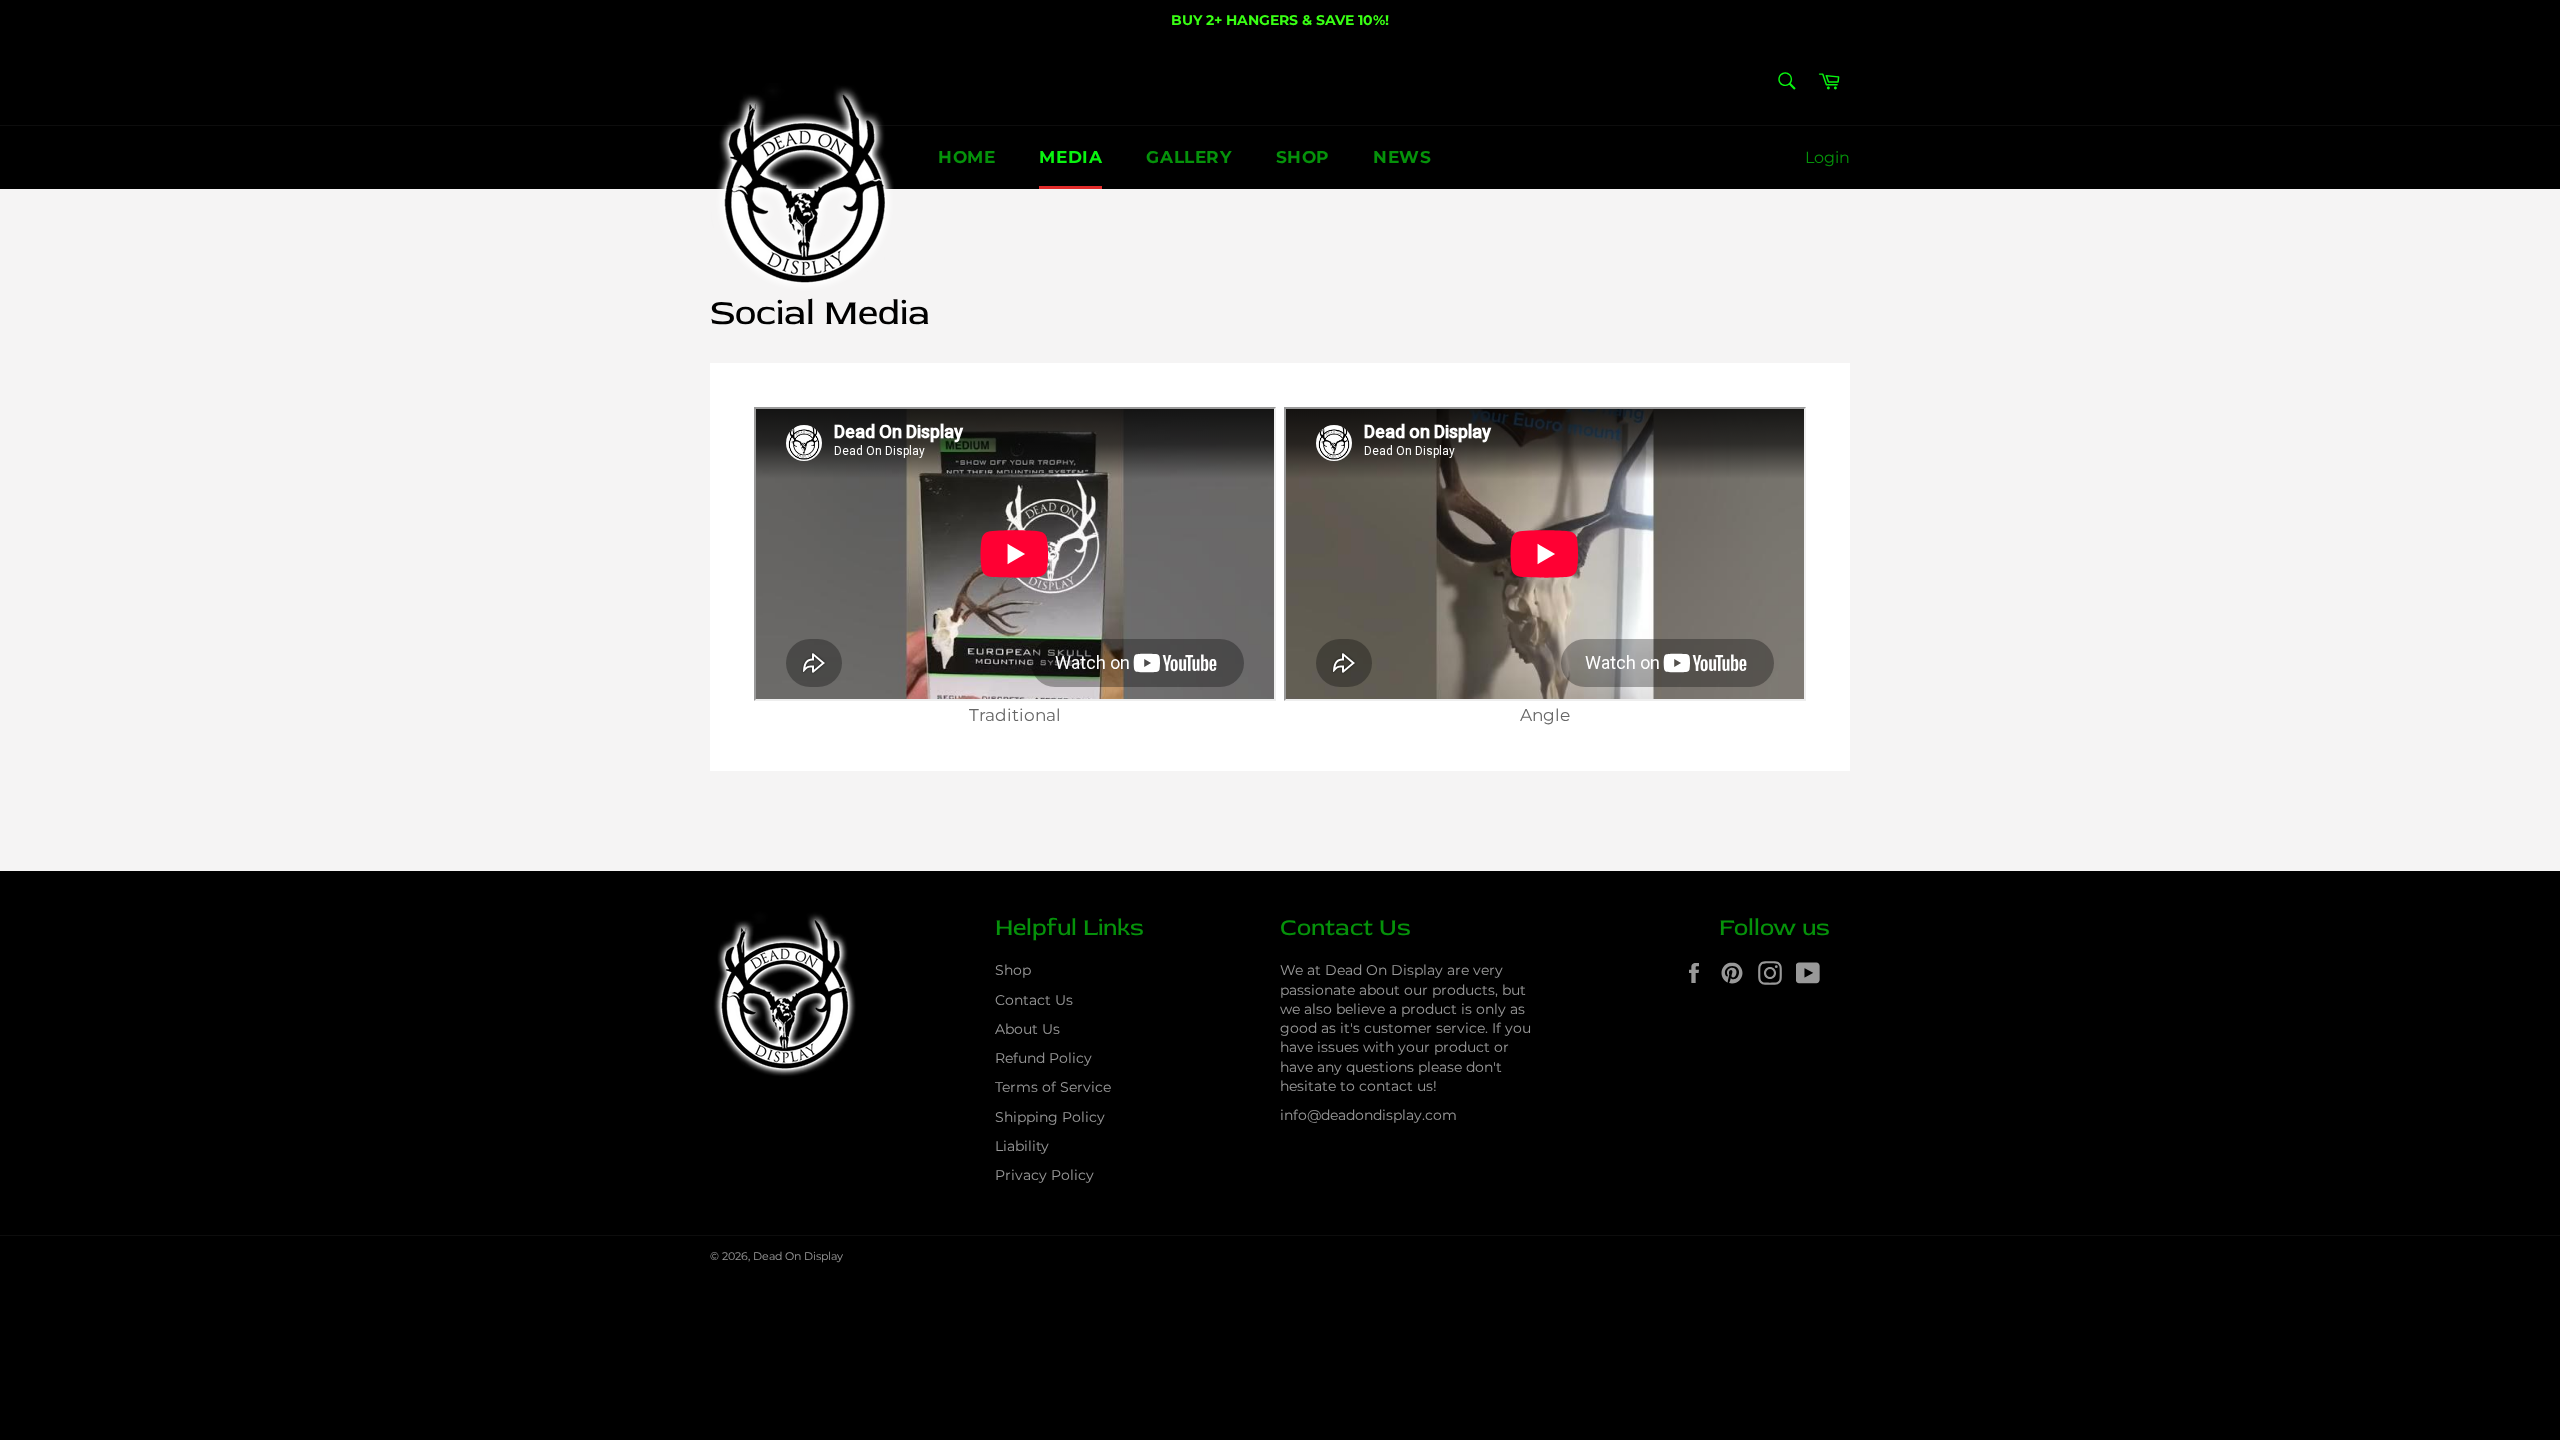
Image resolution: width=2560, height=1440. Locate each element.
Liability (1022, 1146)
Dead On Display (798, 1256)
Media (1070, 157)
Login (1827, 157)
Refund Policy (1043, 1058)
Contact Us (1034, 1000)
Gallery (1188, 157)
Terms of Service (1053, 1087)
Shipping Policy (1050, 1117)
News (1402, 157)
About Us (1027, 1029)
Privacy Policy (1044, 1175)
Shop (1302, 157)
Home (966, 157)
